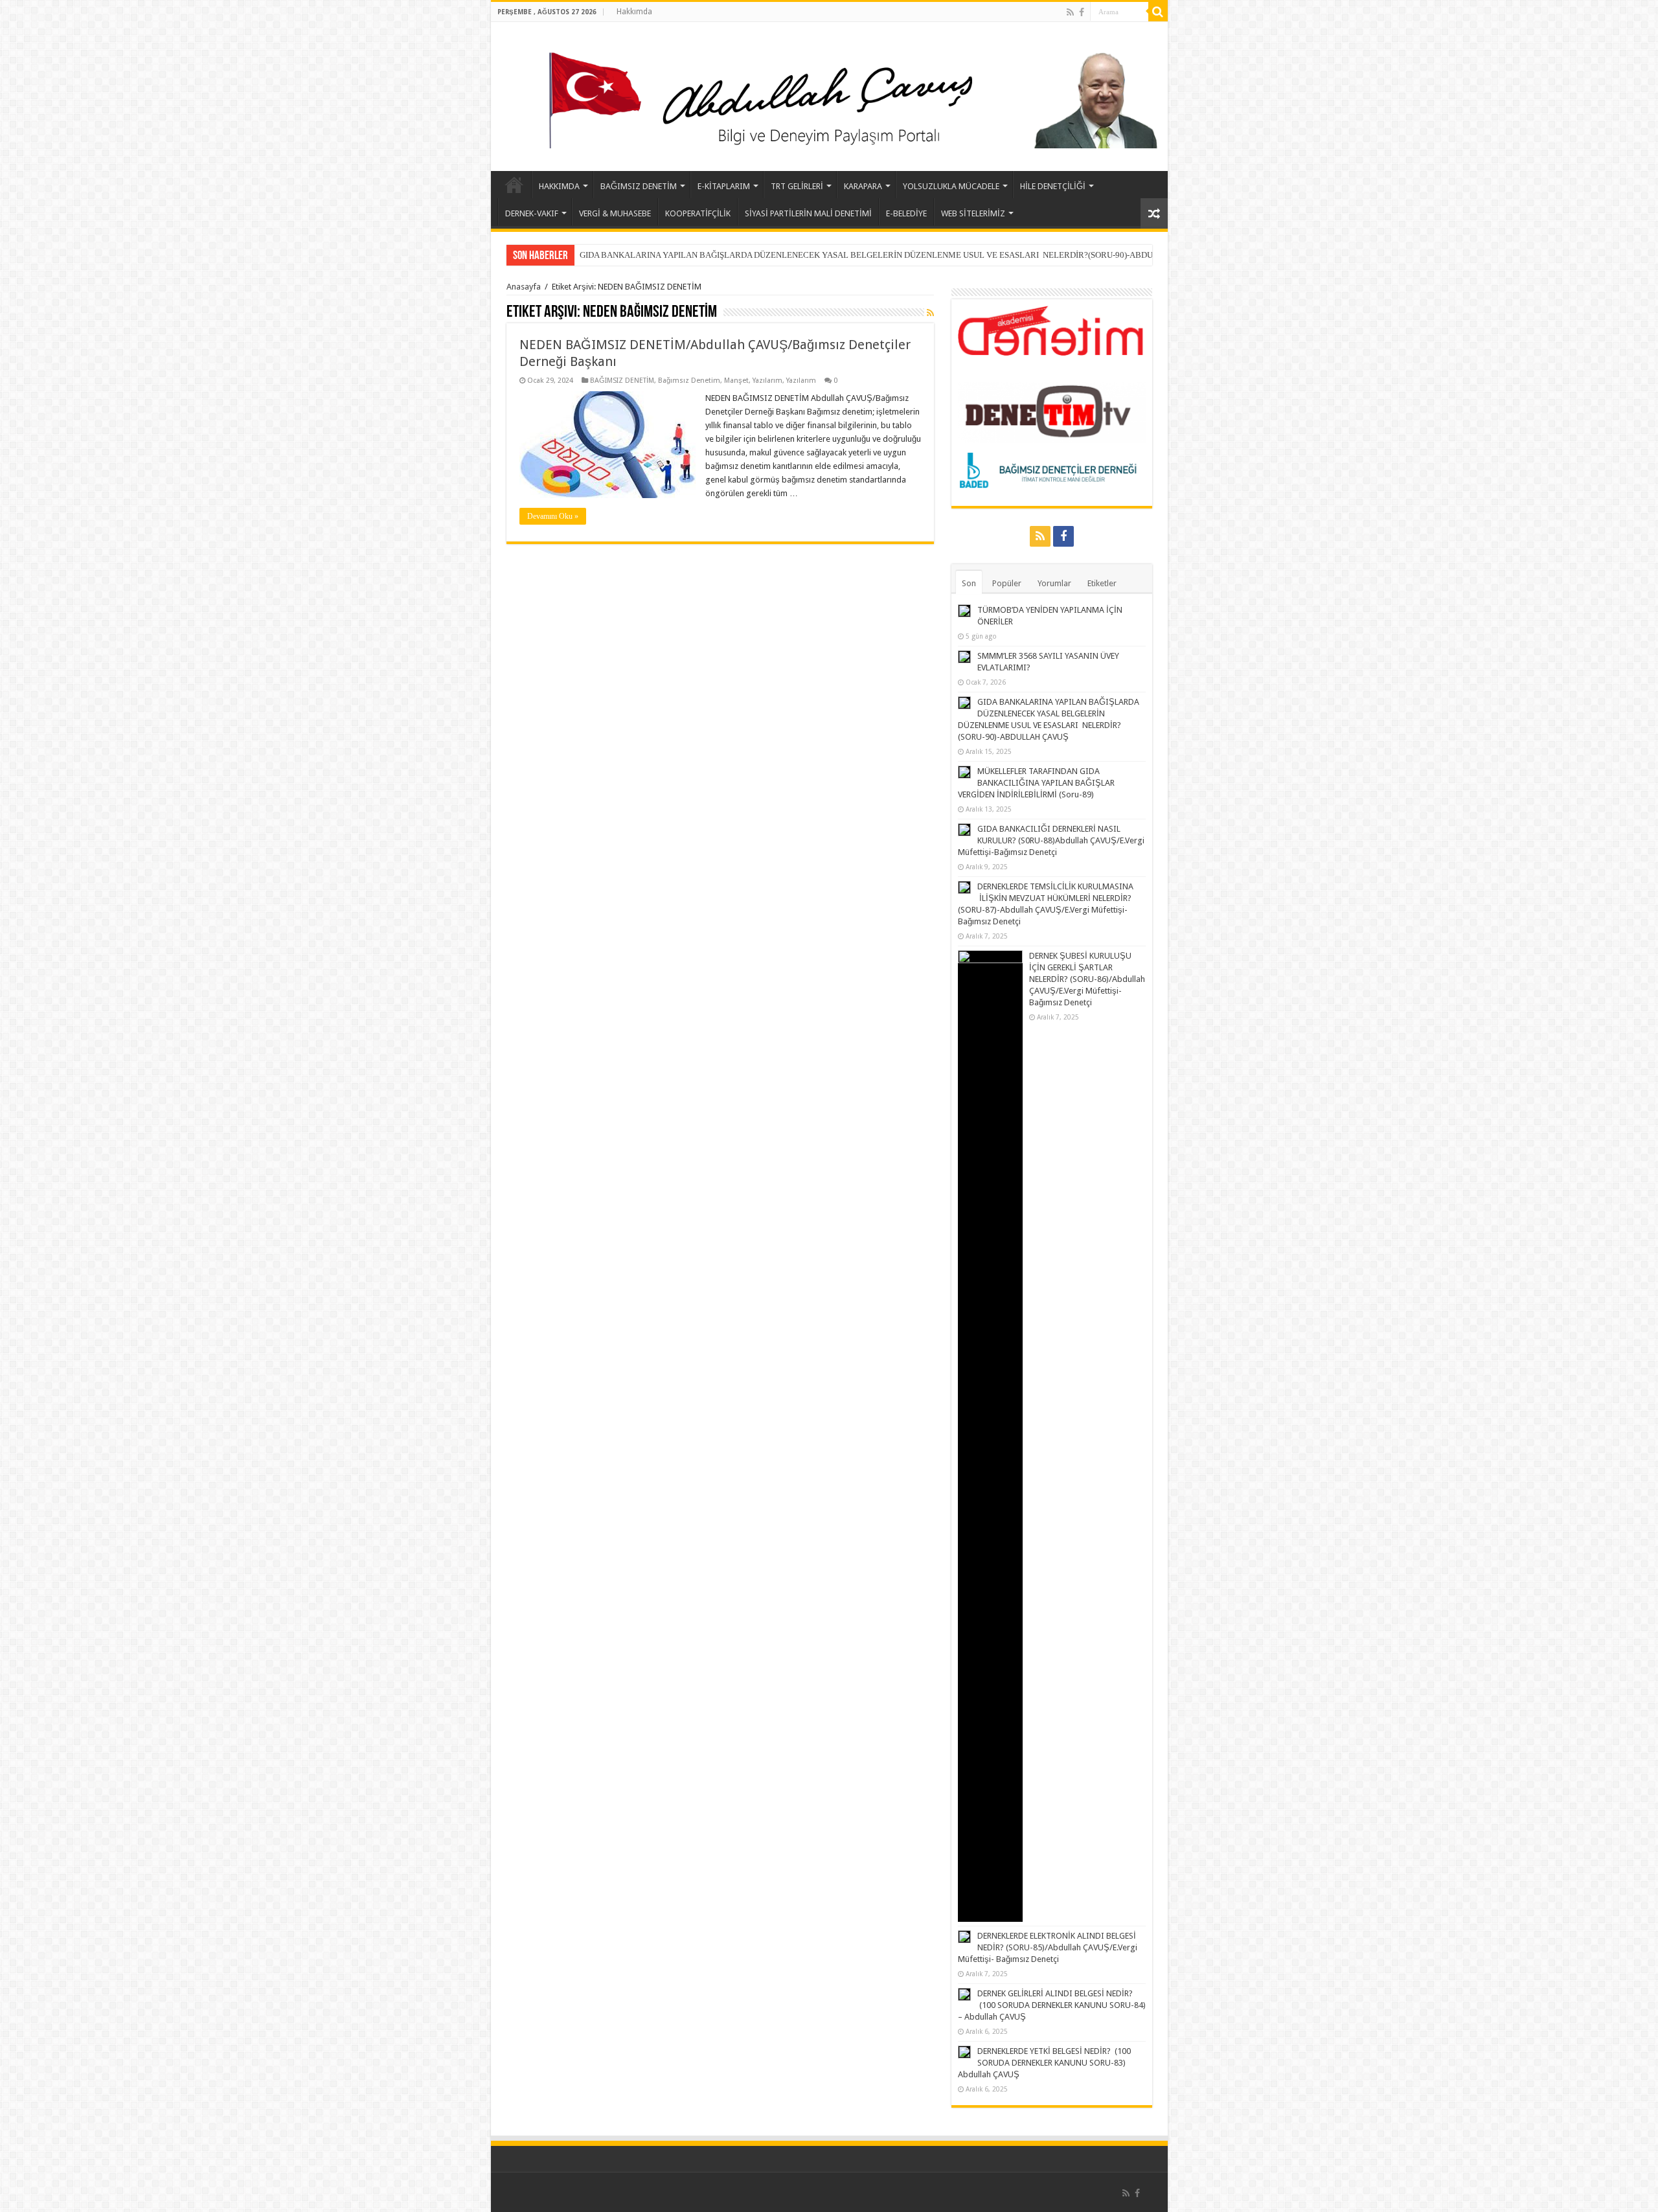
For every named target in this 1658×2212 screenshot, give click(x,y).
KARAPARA (863, 186)
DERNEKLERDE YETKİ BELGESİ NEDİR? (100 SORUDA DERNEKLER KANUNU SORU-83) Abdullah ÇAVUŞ (1044, 2063)
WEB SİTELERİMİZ (973, 213)
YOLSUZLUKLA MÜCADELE (951, 186)
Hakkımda (634, 12)
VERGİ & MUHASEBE (615, 213)
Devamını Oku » (553, 516)
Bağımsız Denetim (689, 381)
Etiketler (1102, 583)
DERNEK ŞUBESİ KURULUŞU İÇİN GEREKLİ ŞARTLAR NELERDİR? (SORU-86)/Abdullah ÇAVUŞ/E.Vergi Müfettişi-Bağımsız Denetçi (1087, 979)
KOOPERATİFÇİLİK (698, 213)
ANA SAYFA (514, 185)
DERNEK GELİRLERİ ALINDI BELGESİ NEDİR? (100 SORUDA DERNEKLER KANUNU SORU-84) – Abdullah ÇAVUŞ (1052, 2005)
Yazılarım (767, 381)
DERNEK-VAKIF (532, 213)
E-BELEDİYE (906, 213)
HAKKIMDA (559, 186)
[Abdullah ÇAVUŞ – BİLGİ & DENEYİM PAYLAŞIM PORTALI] (829, 94)
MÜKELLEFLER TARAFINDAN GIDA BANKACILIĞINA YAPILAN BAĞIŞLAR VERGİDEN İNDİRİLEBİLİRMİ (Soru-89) (796, 255)
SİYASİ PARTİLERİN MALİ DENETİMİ (808, 213)
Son (969, 583)
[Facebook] (1082, 12)
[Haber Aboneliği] (930, 313)
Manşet (736, 381)
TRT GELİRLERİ (797, 186)
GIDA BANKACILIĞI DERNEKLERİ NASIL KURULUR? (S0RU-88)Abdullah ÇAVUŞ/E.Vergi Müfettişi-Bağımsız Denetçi (1051, 840)
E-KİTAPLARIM (724, 186)
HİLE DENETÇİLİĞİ (1053, 186)
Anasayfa (524, 287)
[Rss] (1070, 12)
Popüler (1007, 583)
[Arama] (1158, 12)
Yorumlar (1054, 583)
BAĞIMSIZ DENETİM (639, 186)
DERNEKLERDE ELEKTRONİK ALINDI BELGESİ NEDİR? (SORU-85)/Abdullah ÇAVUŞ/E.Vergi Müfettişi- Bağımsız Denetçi (1048, 1947)
